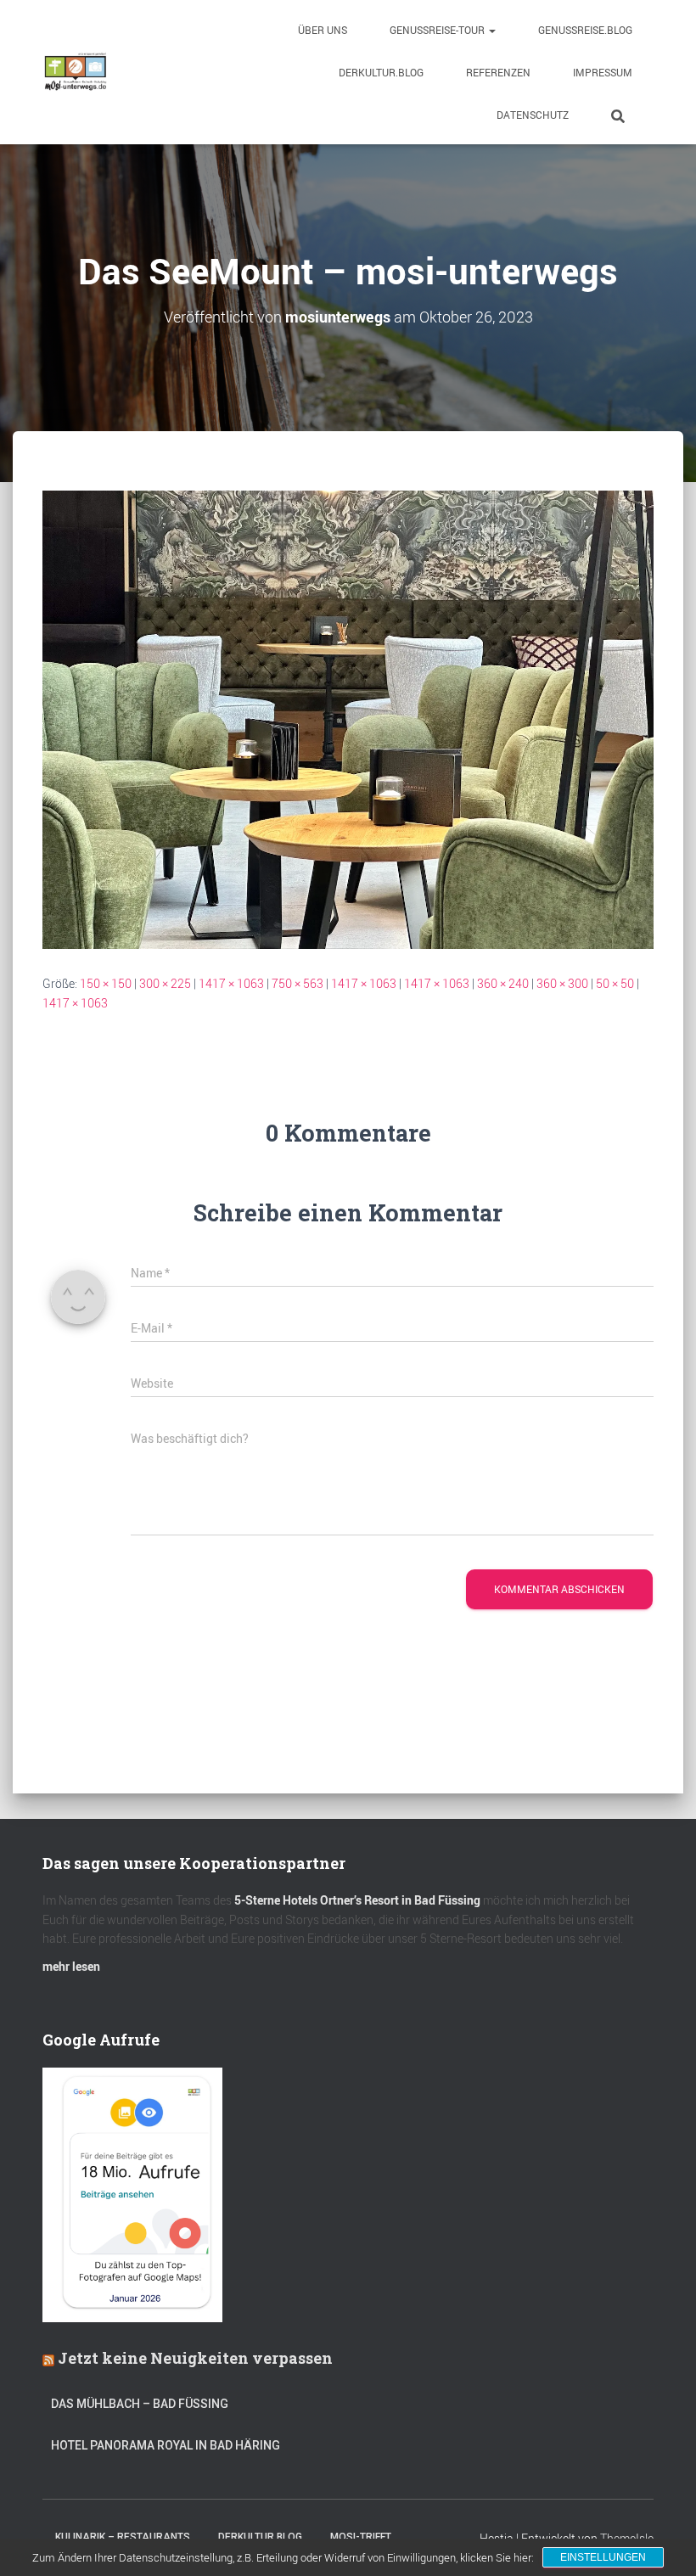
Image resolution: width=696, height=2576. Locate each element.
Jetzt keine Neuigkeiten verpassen (195, 2358)
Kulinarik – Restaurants (123, 2537)
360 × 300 (562, 983)
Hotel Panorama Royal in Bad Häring (166, 2445)
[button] (491, 30)
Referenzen (498, 72)
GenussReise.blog (585, 30)
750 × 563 (297, 983)
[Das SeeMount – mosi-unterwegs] (348, 718)
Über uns (323, 30)
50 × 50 (615, 983)
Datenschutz (533, 115)
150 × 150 (106, 983)
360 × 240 (503, 983)
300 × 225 (165, 983)
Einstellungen (603, 2557)
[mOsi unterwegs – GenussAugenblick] (76, 72)
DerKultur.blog (381, 72)
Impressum (603, 72)
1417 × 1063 (231, 983)
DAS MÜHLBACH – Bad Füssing (140, 2404)
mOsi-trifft (361, 2537)
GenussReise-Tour (438, 30)
